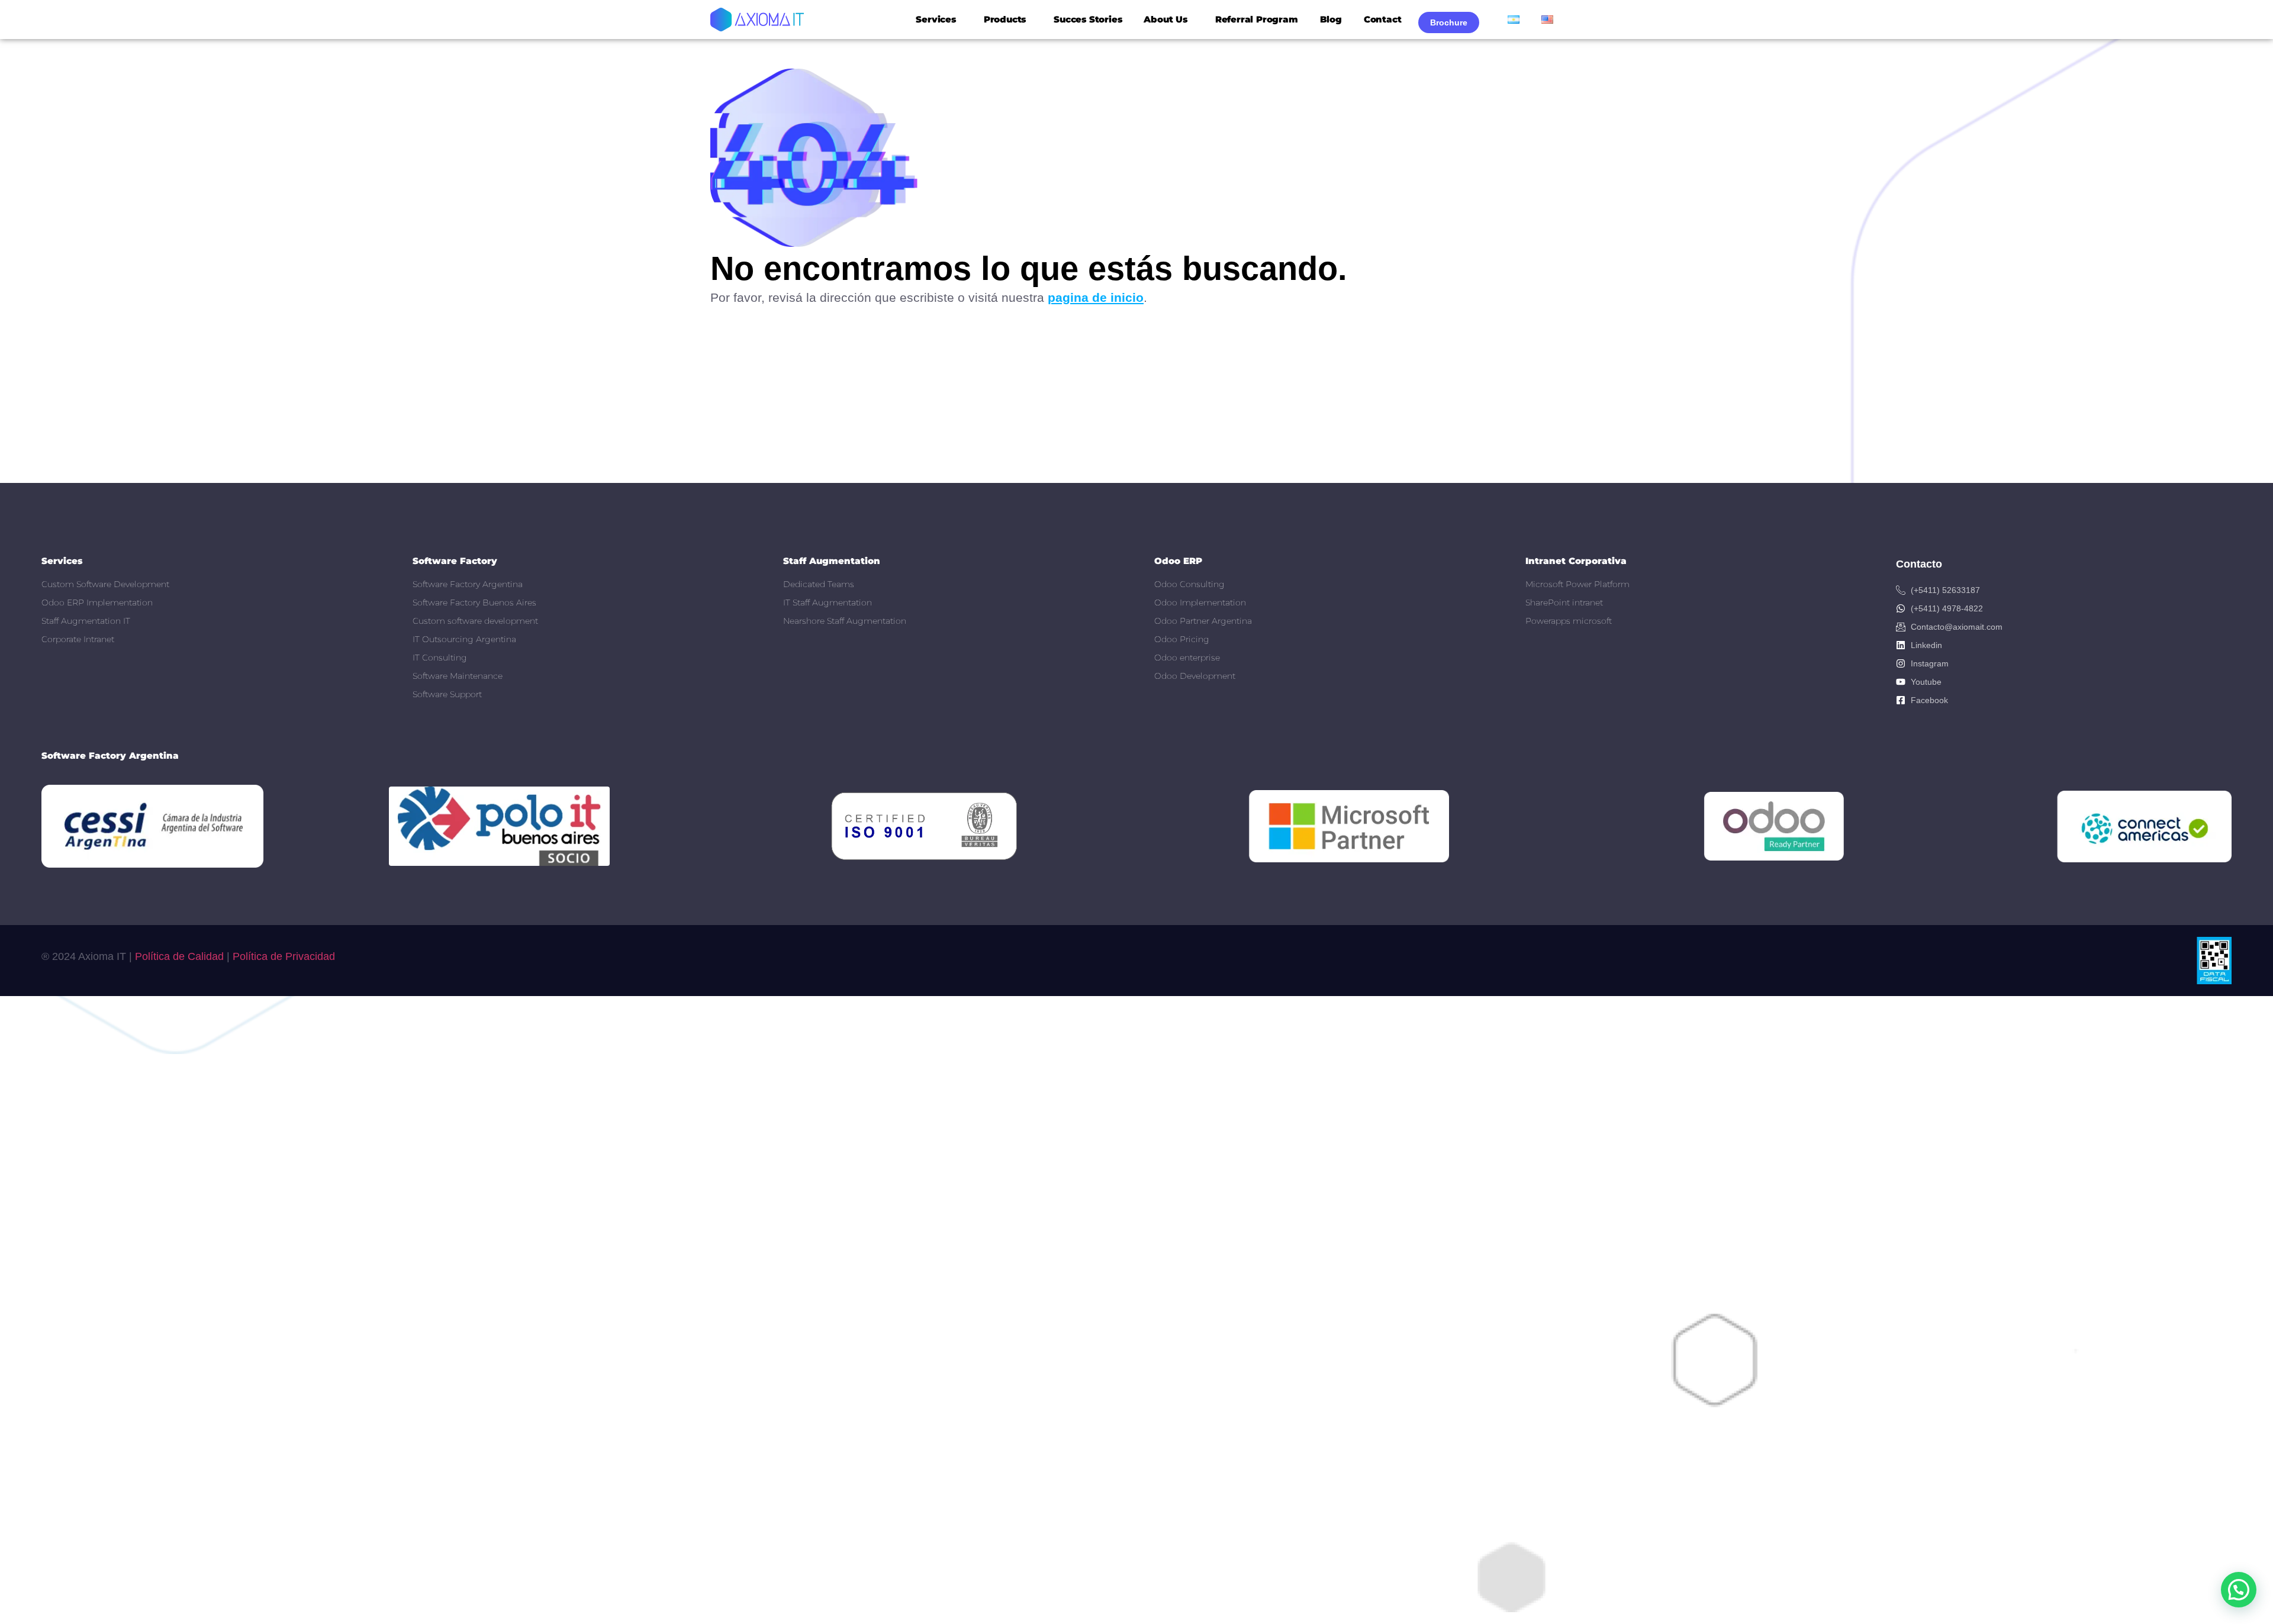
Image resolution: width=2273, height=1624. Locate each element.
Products (1005, 19)
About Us (1165, 19)
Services (936, 19)
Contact (1383, 19)
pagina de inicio (1096, 297)
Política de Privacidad (284, 956)
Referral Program (1257, 19)
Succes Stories (1088, 19)
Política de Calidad (179, 956)
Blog (1331, 19)
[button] (2239, 1590)
